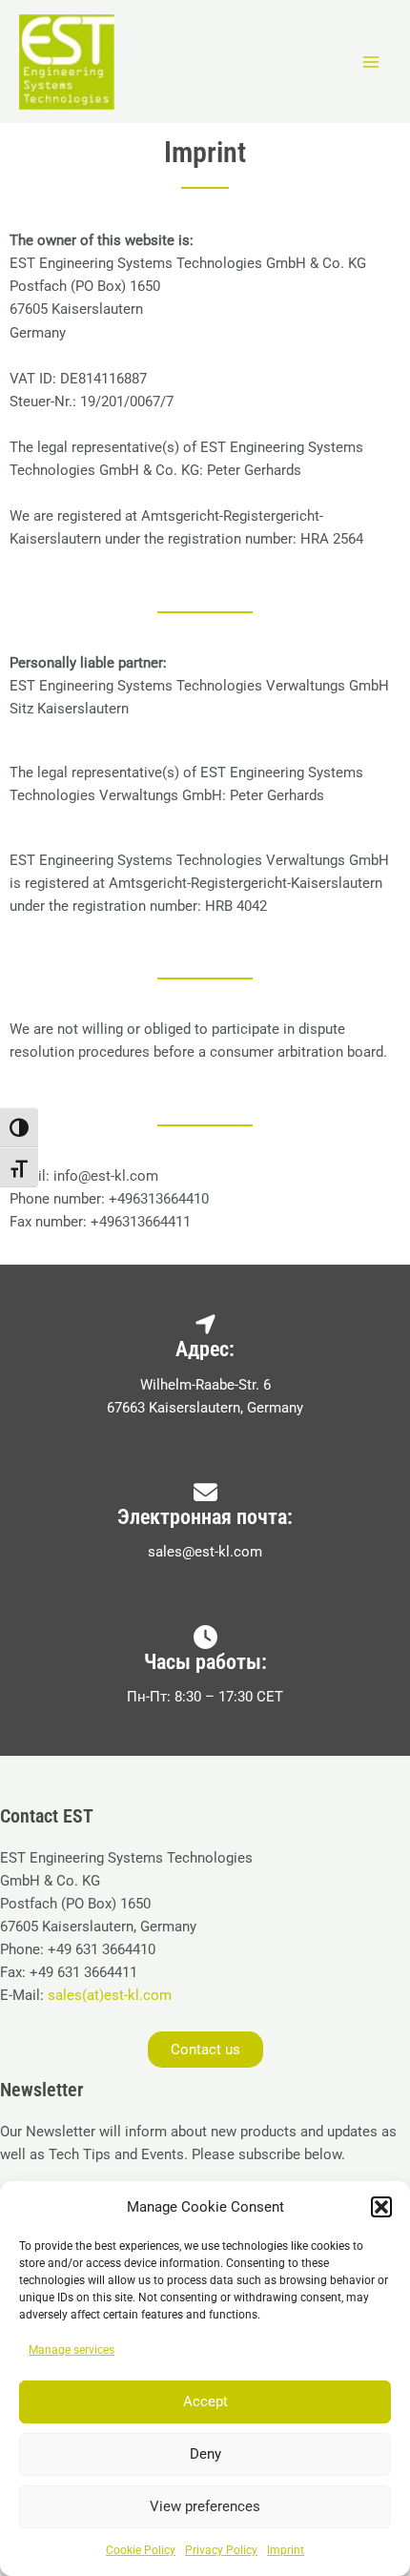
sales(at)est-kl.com (108, 1995)
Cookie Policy (141, 2550)
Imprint (286, 2550)
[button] (381, 2207)
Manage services (72, 2350)
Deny (205, 2454)
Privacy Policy (221, 2550)
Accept (205, 2401)
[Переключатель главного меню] (371, 62)
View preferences (205, 2506)
